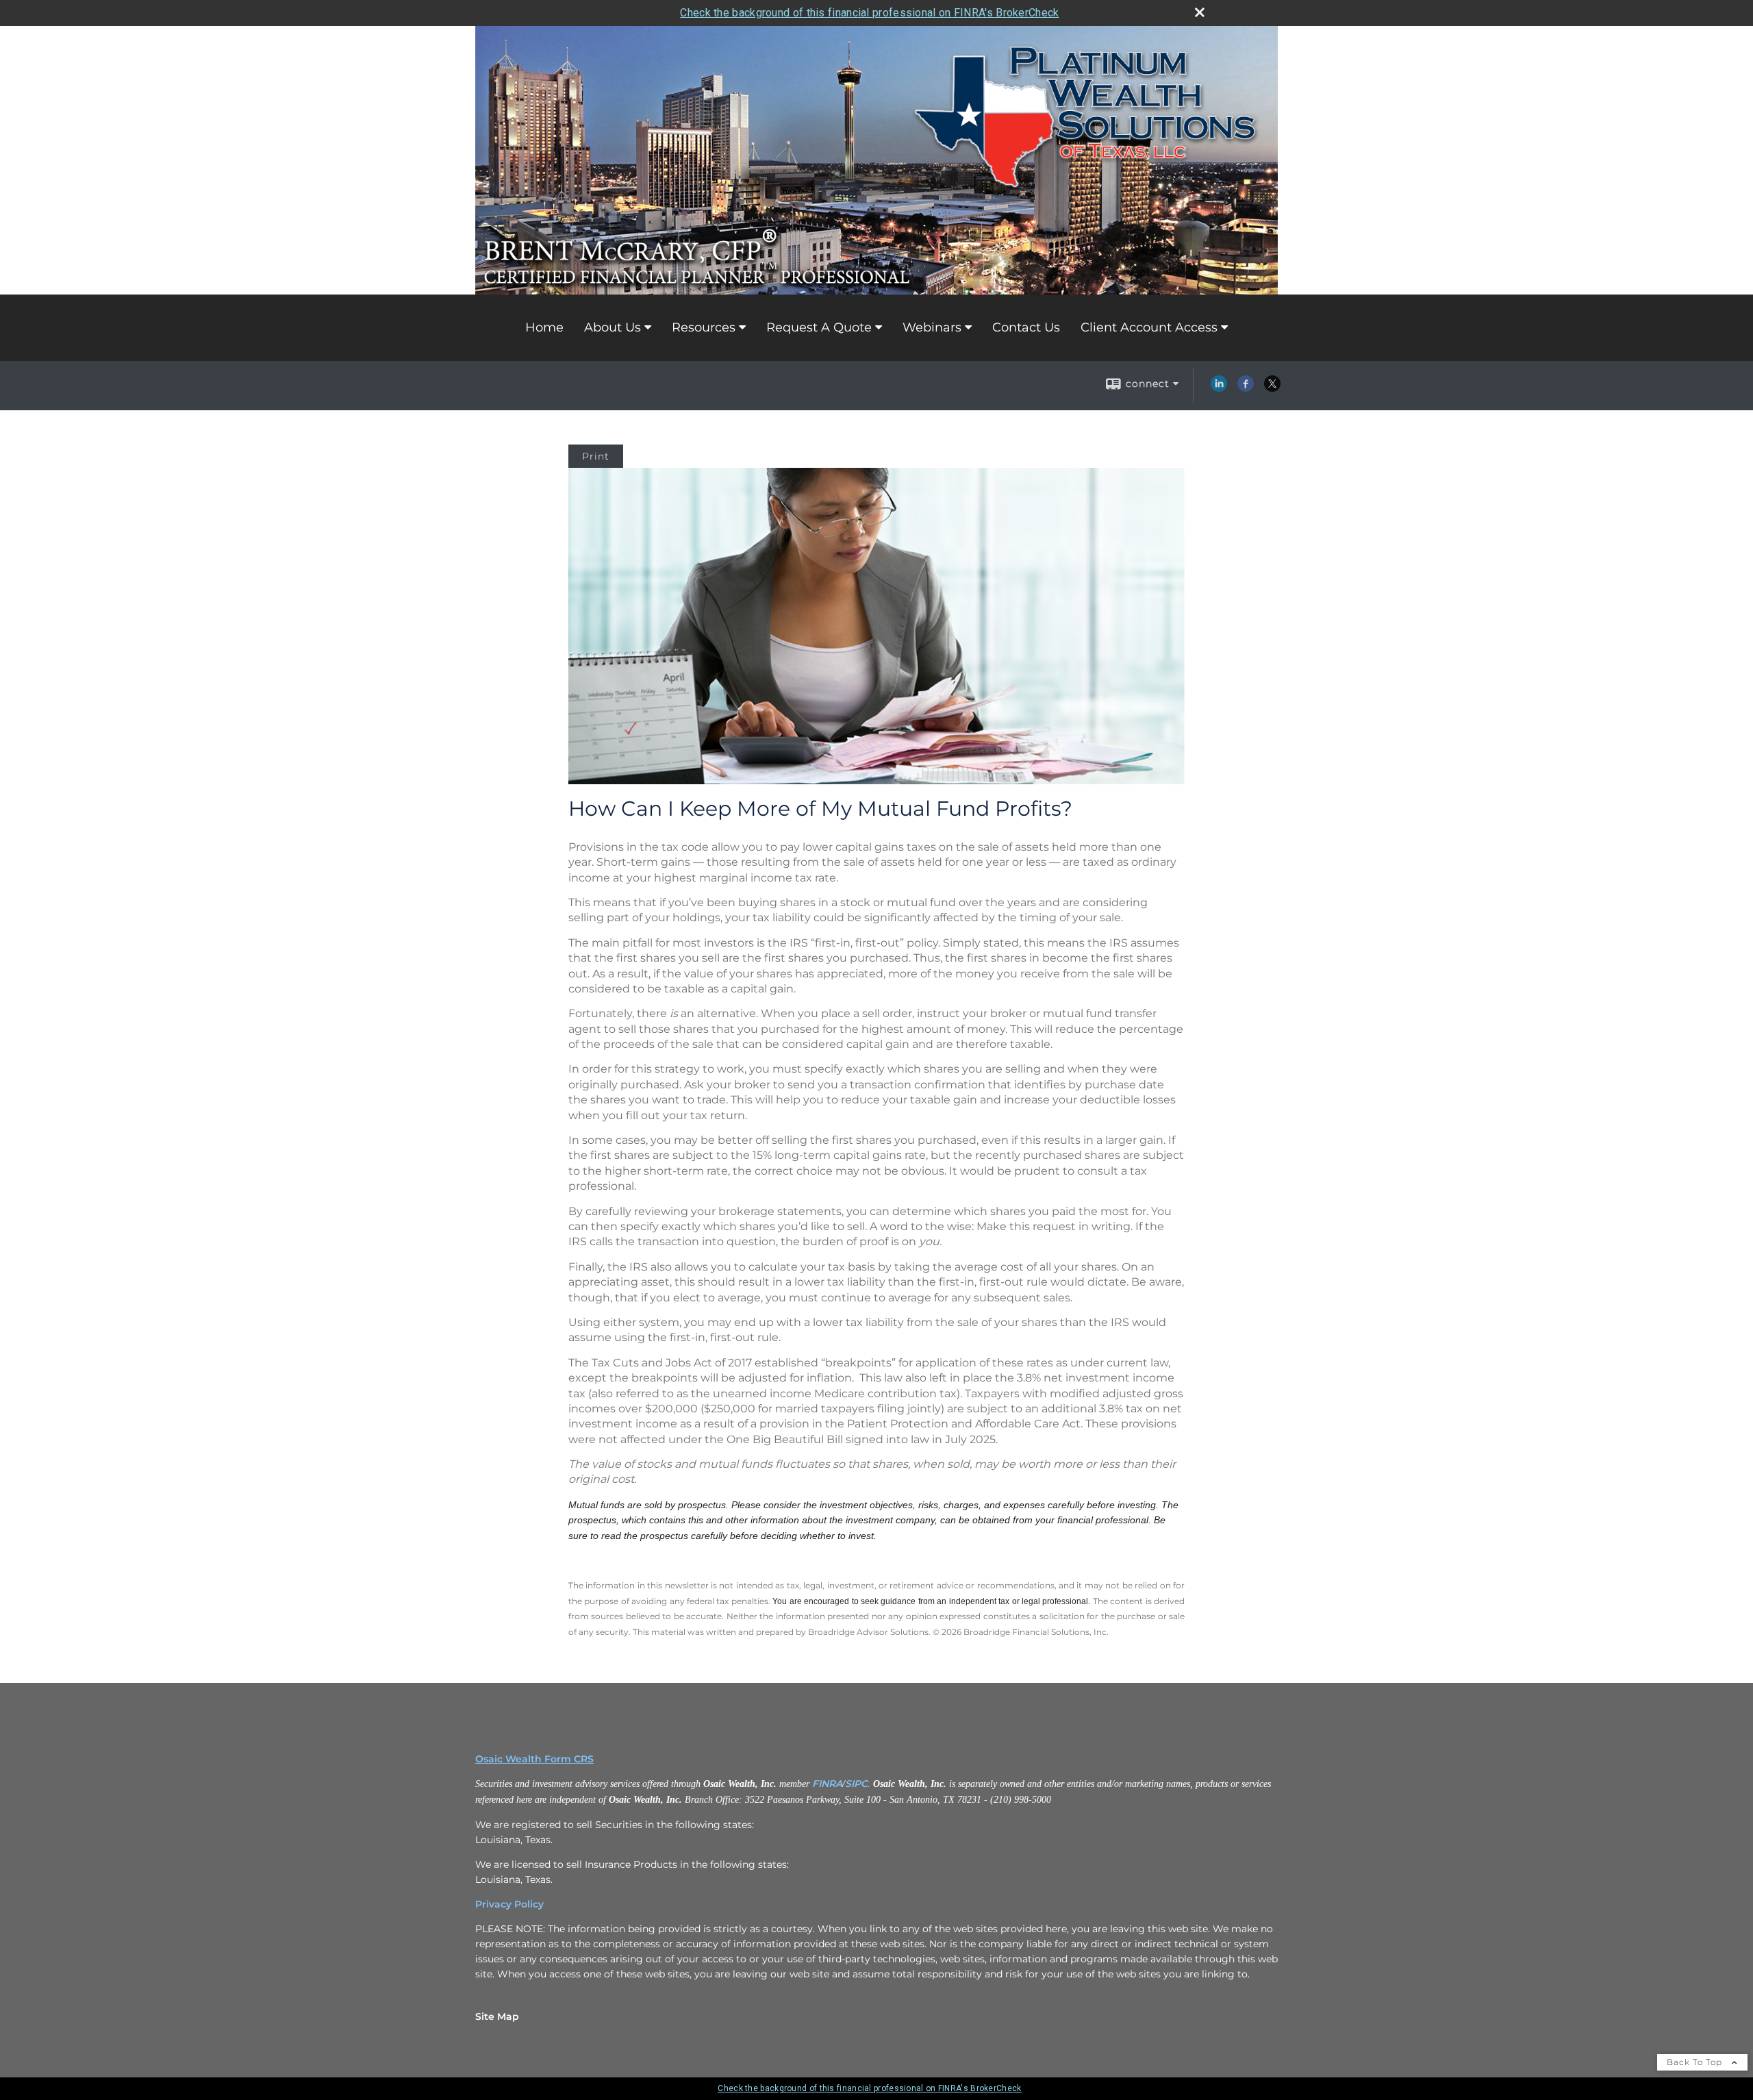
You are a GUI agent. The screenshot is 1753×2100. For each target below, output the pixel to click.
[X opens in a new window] (1272, 388)
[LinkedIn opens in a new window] (1219, 388)
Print (596, 456)
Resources (704, 327)
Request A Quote (819, 327)
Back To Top (1696, 2062)
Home (544, 327)
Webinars (932, 327)
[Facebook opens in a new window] (1246, 388)
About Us (613, 327)
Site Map (497, 2016)
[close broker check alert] (1200, 12)
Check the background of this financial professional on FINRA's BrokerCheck (869, 13)
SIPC (856, 1784)
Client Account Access (1149, 327)
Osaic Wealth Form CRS (534, 1759)
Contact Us (1026, 327)
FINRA (827, 1784)
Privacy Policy (509, 1904)
